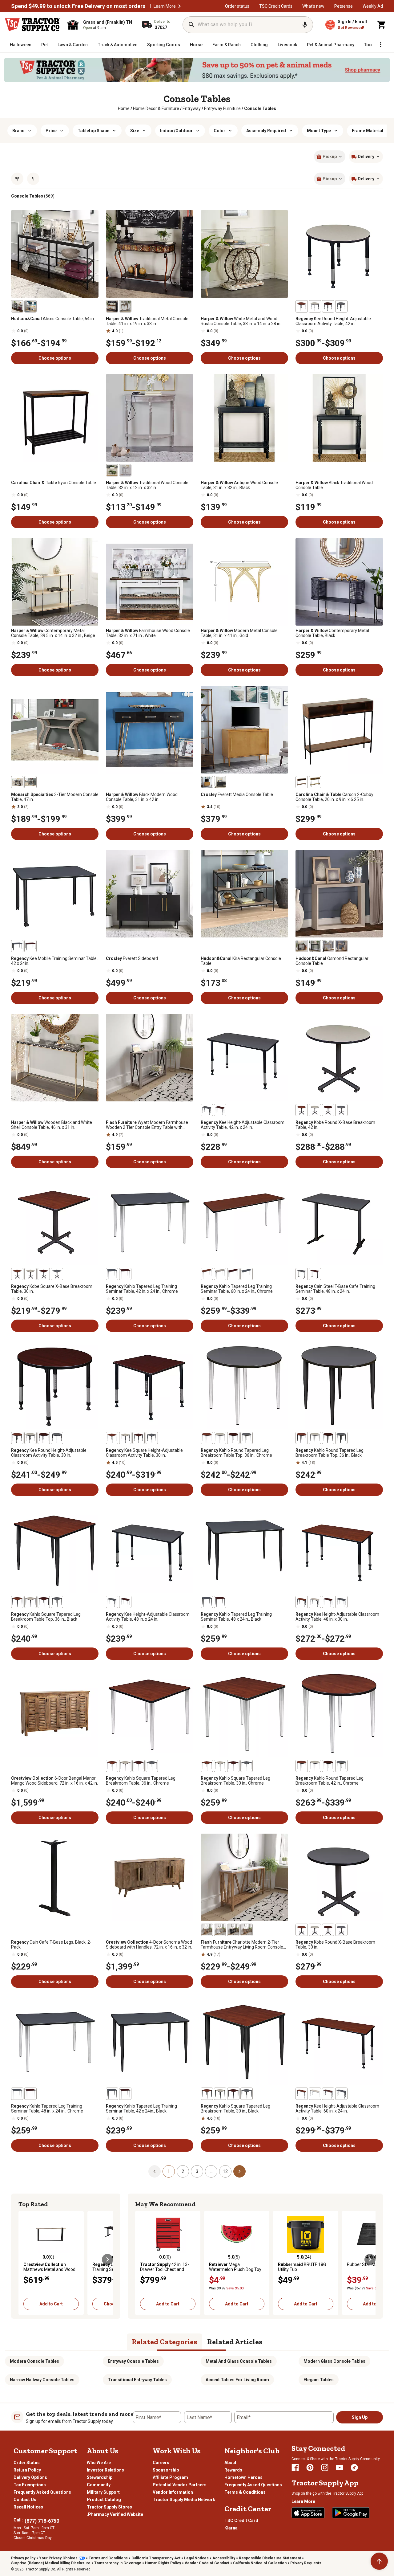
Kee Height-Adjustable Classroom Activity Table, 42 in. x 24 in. (243, 1125)
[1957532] (125, 1438)
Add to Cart (51, 2304)
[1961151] (341, 1766)
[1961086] (247, 2094)
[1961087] (247, 1766)
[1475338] (207, 782)
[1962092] (302, 1274)
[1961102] (57, 1602)
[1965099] (30, 2094)
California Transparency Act (156, 2558)
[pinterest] (310, 2468)
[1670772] (112, 470)
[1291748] (30, 782)
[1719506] (17, 306)
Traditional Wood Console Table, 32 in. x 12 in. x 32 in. (147, 485)
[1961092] (220, 2094)
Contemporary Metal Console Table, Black (332, 633)
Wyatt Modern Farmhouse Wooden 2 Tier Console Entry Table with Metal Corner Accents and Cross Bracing (147, 1125)
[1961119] (247, 1438)
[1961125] (220, 1438)
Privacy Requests (306, 2563)
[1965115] (233, 1274)
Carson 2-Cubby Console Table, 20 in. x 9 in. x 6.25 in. (334, 797)
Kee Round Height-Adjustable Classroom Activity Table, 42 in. (333, 321)
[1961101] (112, 1766)
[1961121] (233, 1438)
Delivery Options (30, 2477)
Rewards (233, 2470)
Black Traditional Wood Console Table (334, 485)
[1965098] (220, 1602)
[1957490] (315, 1602)
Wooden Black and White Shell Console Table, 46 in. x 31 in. (52, 1125)
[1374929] (302, 782)
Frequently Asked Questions (42, 2492)
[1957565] (341, 306)
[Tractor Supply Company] (33, 25)
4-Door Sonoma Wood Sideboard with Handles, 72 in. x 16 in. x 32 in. (149, 1945)
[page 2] (239, 2171)
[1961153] (328, 1766)
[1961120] (328, 1438)
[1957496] (315, 2094)
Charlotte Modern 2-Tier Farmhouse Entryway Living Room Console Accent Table (242, 1945)
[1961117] (207, 1438)
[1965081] (112, 1274)
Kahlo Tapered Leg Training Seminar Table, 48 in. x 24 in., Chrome (47, 2109)
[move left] (24, 2260)
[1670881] (112, 306)
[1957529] (152, 1438)
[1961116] (302, 1438)
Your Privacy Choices (58, 2558)
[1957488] (328, 1602)
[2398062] (328, 946)
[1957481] (112, 1602)
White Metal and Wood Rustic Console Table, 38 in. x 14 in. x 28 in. (241, 321)
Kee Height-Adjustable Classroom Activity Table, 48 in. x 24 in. (148, 1617)
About (230, 2463)
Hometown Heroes (243, 2477)
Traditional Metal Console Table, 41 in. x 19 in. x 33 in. (147, 321)
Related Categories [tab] (165, 2342)
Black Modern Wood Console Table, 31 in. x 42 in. (142, 797)
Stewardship (100, 2477)
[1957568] (315, 306)
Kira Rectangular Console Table (241, 961)
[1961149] (302, 1766)
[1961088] (233, 2094)
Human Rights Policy (163, 2563)
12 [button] (225, 2171)
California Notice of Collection (260, 2563)
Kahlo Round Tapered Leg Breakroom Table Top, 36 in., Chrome (236, 1453)
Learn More (165, 6)
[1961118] (341, 1438)
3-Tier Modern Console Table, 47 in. (55, 797)
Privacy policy (23, 2558)
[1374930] (315, 782)
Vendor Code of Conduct (207, 2563)
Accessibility (224, 2558)
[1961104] (44, 1602)
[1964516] (30, 946)
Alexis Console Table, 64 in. (53, 319)
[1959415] (57, 1274)
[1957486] (302, 1602)
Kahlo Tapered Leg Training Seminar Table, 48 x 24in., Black (236, 1617)
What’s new (313, 6)
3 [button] (197, 2171)
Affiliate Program (170, 2477)
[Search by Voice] (305, 25)
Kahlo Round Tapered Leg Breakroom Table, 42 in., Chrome (330, 1781)
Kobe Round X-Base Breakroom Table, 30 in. (335, 1945)
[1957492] (302, 2094)
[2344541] (233, 1930)
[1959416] (44, 1274)
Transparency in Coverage (118, 2563)
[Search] (191, 25)
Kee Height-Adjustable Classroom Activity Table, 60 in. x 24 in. (337, 2109)
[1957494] (328, 2094)
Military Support (103, 2492)
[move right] (107, 2260)
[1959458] (315, 1110)
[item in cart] (382, 25)
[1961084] (207, 2094)
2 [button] (183, 2171)
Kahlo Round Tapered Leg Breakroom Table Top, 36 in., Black (330, 1453)
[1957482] (125, 1602)
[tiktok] (354, 2468)
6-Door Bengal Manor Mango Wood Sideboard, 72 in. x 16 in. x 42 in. (54, 1781)
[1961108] (30, 1602)
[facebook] (295, 2468)
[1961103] (152, 1766)
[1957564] (302, 306)
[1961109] (125, 1766)
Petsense (344, 6)
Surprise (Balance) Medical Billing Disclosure (51, 2563)
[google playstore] (351, 2513)
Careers (161, 2463)
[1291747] (17, 782)
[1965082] (125, 2094)
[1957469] (207, 1110)
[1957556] (30, 1438)
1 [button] (169, 2171)
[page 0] (155, 2171)
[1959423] (341, 1930)
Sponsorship (166, 2470)
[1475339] (220, 782)
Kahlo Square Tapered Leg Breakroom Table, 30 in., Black (235, 2109)
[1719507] (30, 306)
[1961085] (207, 1766)
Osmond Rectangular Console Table (332, 961)
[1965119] (220, 1274)
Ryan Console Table (54, 483)
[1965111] (207, 1274)
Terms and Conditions (108, 2558)
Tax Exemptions (30, 2485)
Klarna (231, 2528)
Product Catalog (104, 2500)
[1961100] (17, 1602)
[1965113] (247, 1274)
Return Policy (27, 2470)
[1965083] (125, 1274)
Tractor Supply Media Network (184, 2500)
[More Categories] (380, 45)
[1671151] (125, 470)
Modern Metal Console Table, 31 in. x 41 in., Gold (239, 633)
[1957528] (112, 1438)
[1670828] (125, 306)
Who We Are (99, 2463)
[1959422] (302, 1930)
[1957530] (139, 1438)
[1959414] (17, 1274)
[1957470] (220, 1110)
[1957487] (341, 1602)
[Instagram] (325, 2468)
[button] (179, 6)
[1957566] (328, 306)
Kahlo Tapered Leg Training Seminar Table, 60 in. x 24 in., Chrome (237, 1289)
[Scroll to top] (379, 2561)
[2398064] (302, 946)
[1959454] (302, 1110)
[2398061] (315, 946)
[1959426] (315, 1930)
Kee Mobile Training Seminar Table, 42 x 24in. (54, 961)
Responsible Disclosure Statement (270, 2558)
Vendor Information (173, 2492)
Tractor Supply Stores (109, 2507)
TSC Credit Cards (276, 6)
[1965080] (112, 2094)
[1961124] (315, 1438)
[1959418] (30, 1274)
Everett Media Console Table (237, 794)
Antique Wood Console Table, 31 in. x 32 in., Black (239, 485)
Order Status (27, 2463)
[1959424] (328, 1930)
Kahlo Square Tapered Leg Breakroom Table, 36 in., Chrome (141, 1781)
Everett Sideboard (132, 958)
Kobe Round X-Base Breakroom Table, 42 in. (335, 1125)
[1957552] (17, 1438)
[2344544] (247, 1930)
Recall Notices (28, 2507)
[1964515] (17, 946)
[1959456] (328, 1110)
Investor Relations (105, 2470)
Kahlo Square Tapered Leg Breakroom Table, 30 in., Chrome (235, 1781)
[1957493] (341, 2094)
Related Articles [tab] (235, 2342)
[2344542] (220, 1930)
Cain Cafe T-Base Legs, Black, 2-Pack (51, 1945)
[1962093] (315, 1274)
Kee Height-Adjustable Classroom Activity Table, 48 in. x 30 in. (337, 1617)
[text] (260, 108)
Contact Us (25, 2500)
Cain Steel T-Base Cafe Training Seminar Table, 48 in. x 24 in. (335, 1289)
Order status (237, 6)
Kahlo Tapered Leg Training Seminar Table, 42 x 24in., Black (141, 2109)
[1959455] (341, 1110)
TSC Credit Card (241, 2521)
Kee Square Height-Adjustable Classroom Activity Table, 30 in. (144, 1453)
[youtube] (340, 2468)
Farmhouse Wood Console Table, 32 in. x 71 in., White (148, 633)
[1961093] (220, 1766)
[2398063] (341, 946)
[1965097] (17, 2094)
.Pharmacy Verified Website (115, 2514)
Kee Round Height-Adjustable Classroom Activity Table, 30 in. (49, 1453)
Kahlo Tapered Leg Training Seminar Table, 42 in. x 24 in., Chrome (142, 1289)
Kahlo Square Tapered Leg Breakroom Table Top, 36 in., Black (46, 1617)
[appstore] (308, 2513)
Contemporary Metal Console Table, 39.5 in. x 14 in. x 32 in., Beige (53, 633)
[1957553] (57, 1438)
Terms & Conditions (245, 2492)
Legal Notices (196, 2558)
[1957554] (44, 1438)
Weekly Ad (373, 6)
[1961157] (315, 1766)
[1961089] (233, 1766)
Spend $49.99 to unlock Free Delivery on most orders (78, 6)
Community (99, 2485)
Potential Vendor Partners (180, 2485)
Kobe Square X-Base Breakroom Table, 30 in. (52, 1289)
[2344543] (207, 1930)
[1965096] (207, 1602)
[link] (124, 108)
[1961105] (139, 1766)
